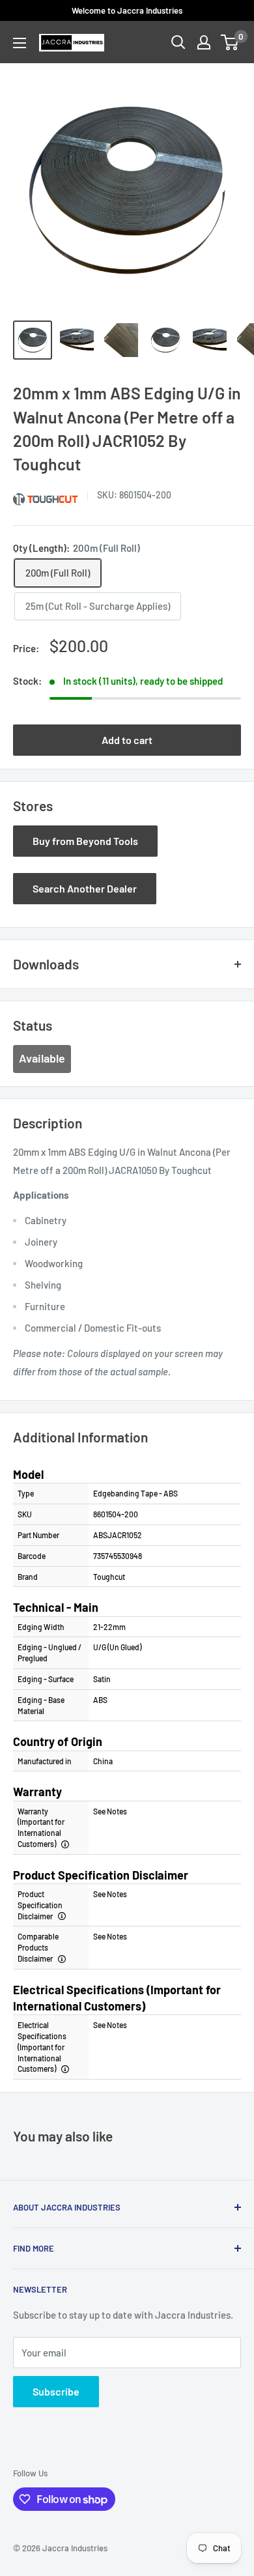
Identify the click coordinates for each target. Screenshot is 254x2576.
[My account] (204, 42)
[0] (230, 42)
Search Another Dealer (85, 888)
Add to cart (127, 740)
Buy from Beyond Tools (85, 841)
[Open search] (178, 42)
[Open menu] (20, 43)
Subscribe (56, 2391)
